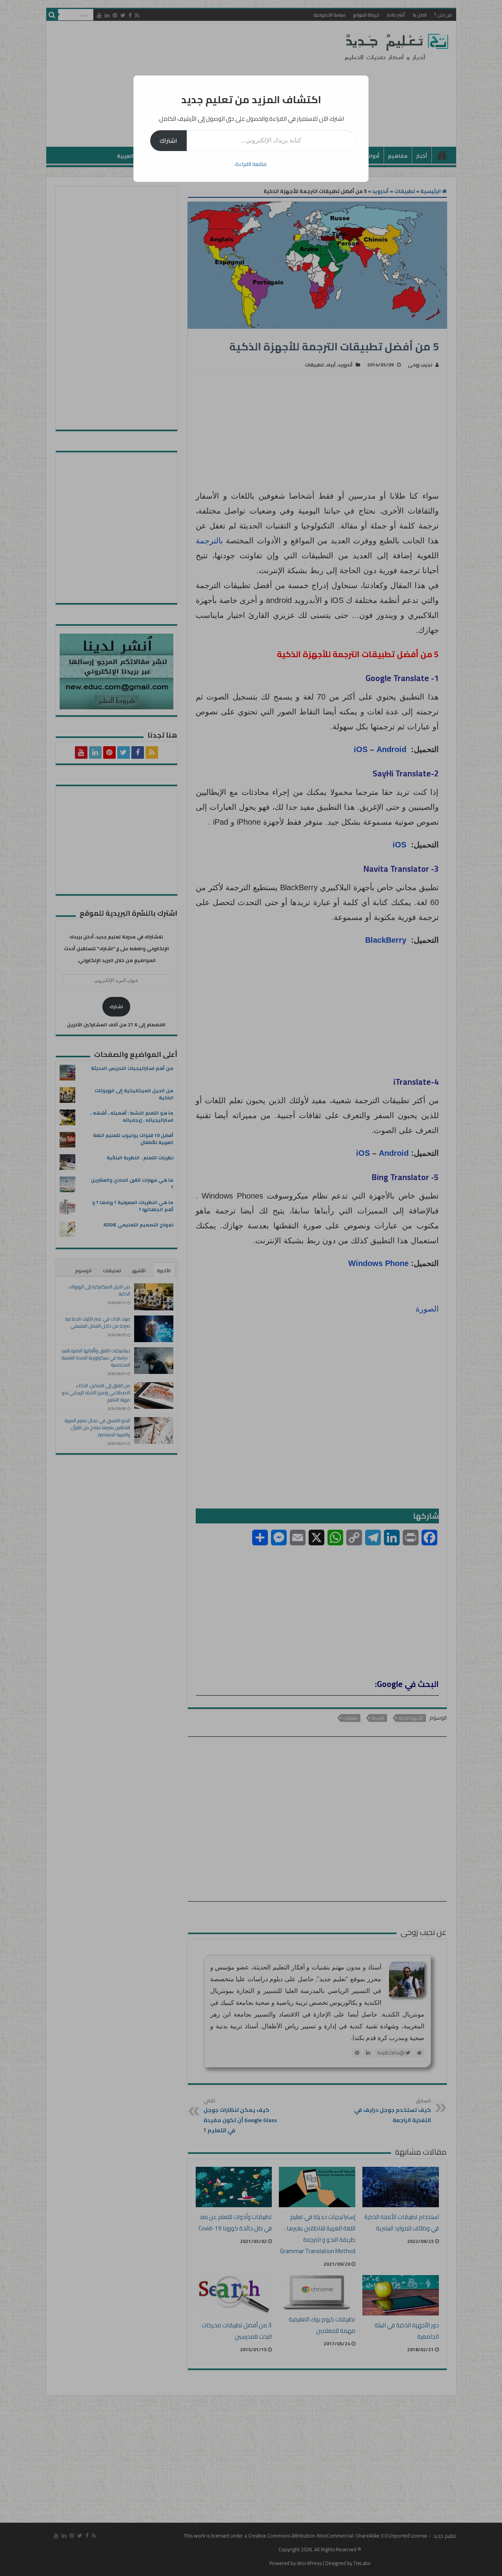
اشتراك (168, 140)
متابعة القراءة (251, 164)
